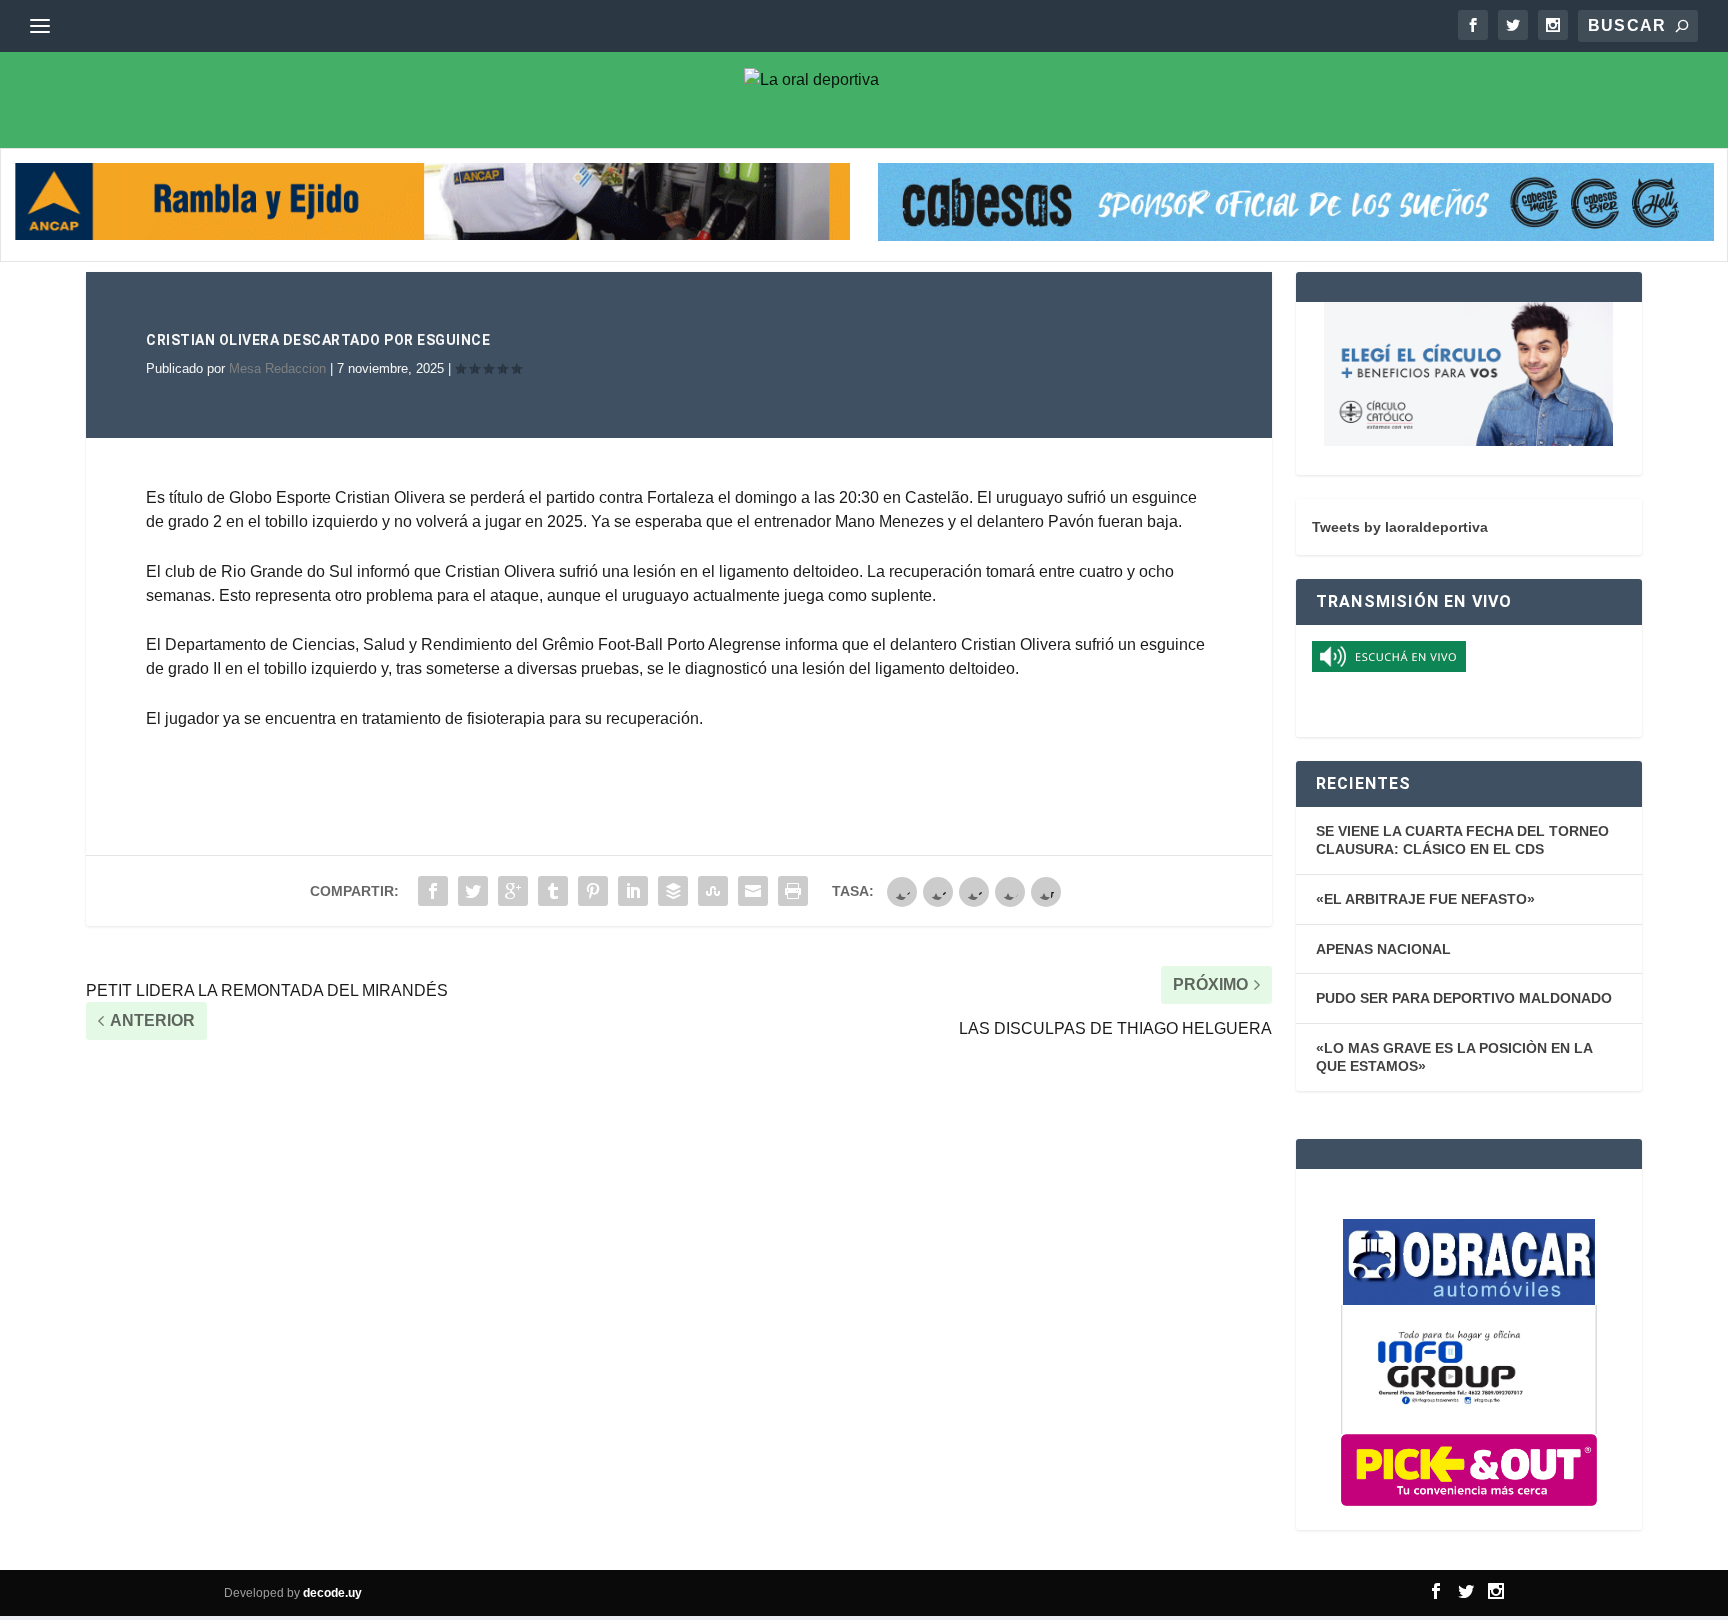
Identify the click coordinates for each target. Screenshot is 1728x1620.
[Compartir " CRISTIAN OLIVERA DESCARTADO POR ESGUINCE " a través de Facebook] (433, 891)
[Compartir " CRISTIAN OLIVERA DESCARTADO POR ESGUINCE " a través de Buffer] (673, 891)
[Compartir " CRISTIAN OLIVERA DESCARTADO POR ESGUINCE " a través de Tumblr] (553, 891)
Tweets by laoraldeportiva (1400, 527)
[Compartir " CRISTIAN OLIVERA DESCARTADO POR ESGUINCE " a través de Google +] (513, 891)
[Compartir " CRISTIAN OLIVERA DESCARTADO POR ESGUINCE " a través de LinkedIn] (633, 891)
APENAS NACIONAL (1383, 949)
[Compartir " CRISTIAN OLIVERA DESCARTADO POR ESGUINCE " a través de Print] (793, 891)
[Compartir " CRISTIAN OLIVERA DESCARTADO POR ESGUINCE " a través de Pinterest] (593, 891)
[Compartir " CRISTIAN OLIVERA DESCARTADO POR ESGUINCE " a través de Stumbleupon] (713, 891)
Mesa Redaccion (277, 368)
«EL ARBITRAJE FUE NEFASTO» (1425, 899)
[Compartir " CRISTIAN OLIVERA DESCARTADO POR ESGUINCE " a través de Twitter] (473, 891)
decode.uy (332, 1593)
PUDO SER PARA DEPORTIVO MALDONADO (1464, 998)
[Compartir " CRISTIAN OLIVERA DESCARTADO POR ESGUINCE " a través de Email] (753, 891)
